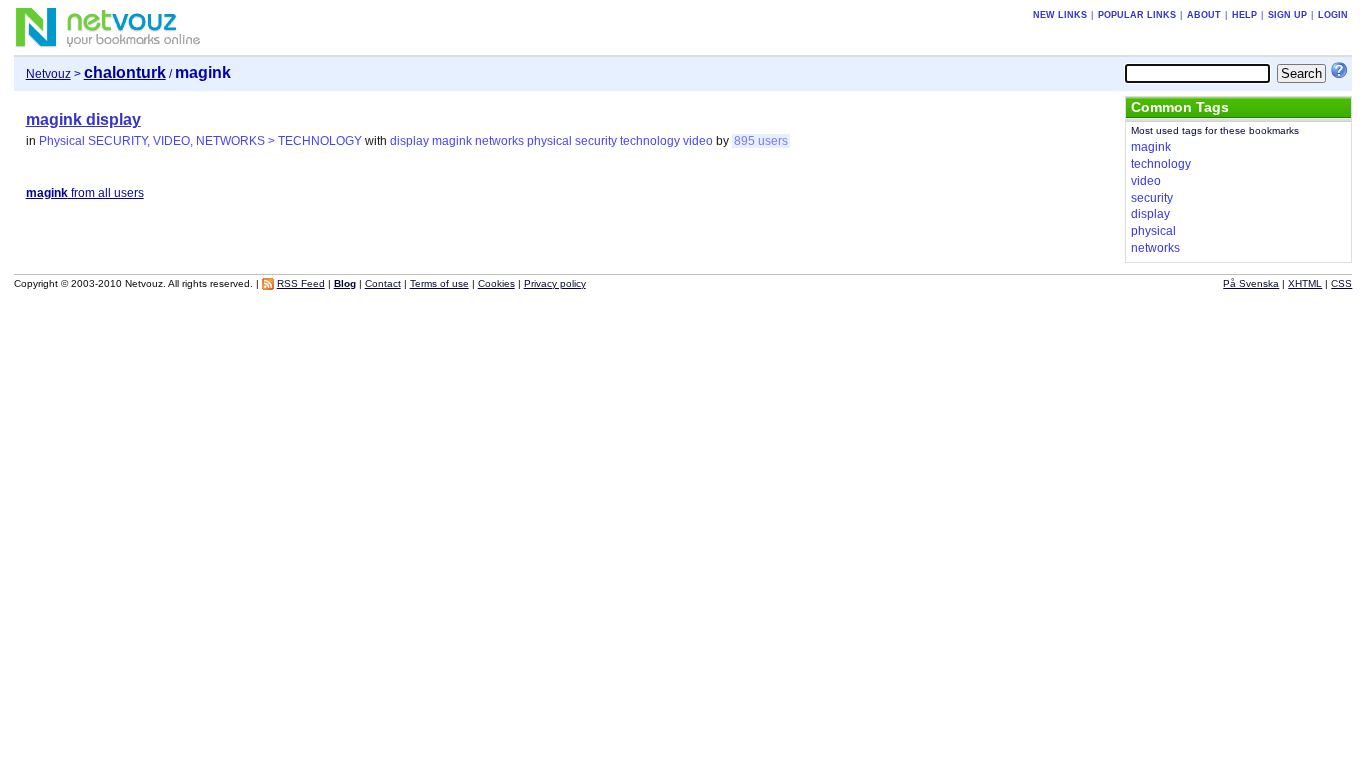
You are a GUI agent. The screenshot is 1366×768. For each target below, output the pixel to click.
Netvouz (48, 74)
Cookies (496, 283)
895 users (761, 141)
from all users (85, 193)
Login (1333, 15)
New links (1060, 15)
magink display (83, 119)
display (409, 141)
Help (1244, 15)
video (698, 141)
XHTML (1305, 283)
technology (650, 141)
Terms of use (439, 283)
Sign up (1287, 15)
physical (549, 141)
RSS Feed (301, 283)
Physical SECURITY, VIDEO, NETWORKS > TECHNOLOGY (200, 141)
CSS (1341, 283)
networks (499, 141)
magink (452, 141)
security (596, 141)
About (1204, 15)
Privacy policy (555, 283)
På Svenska (1251, 283)
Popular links (1137, 15)
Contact (383, 283)
